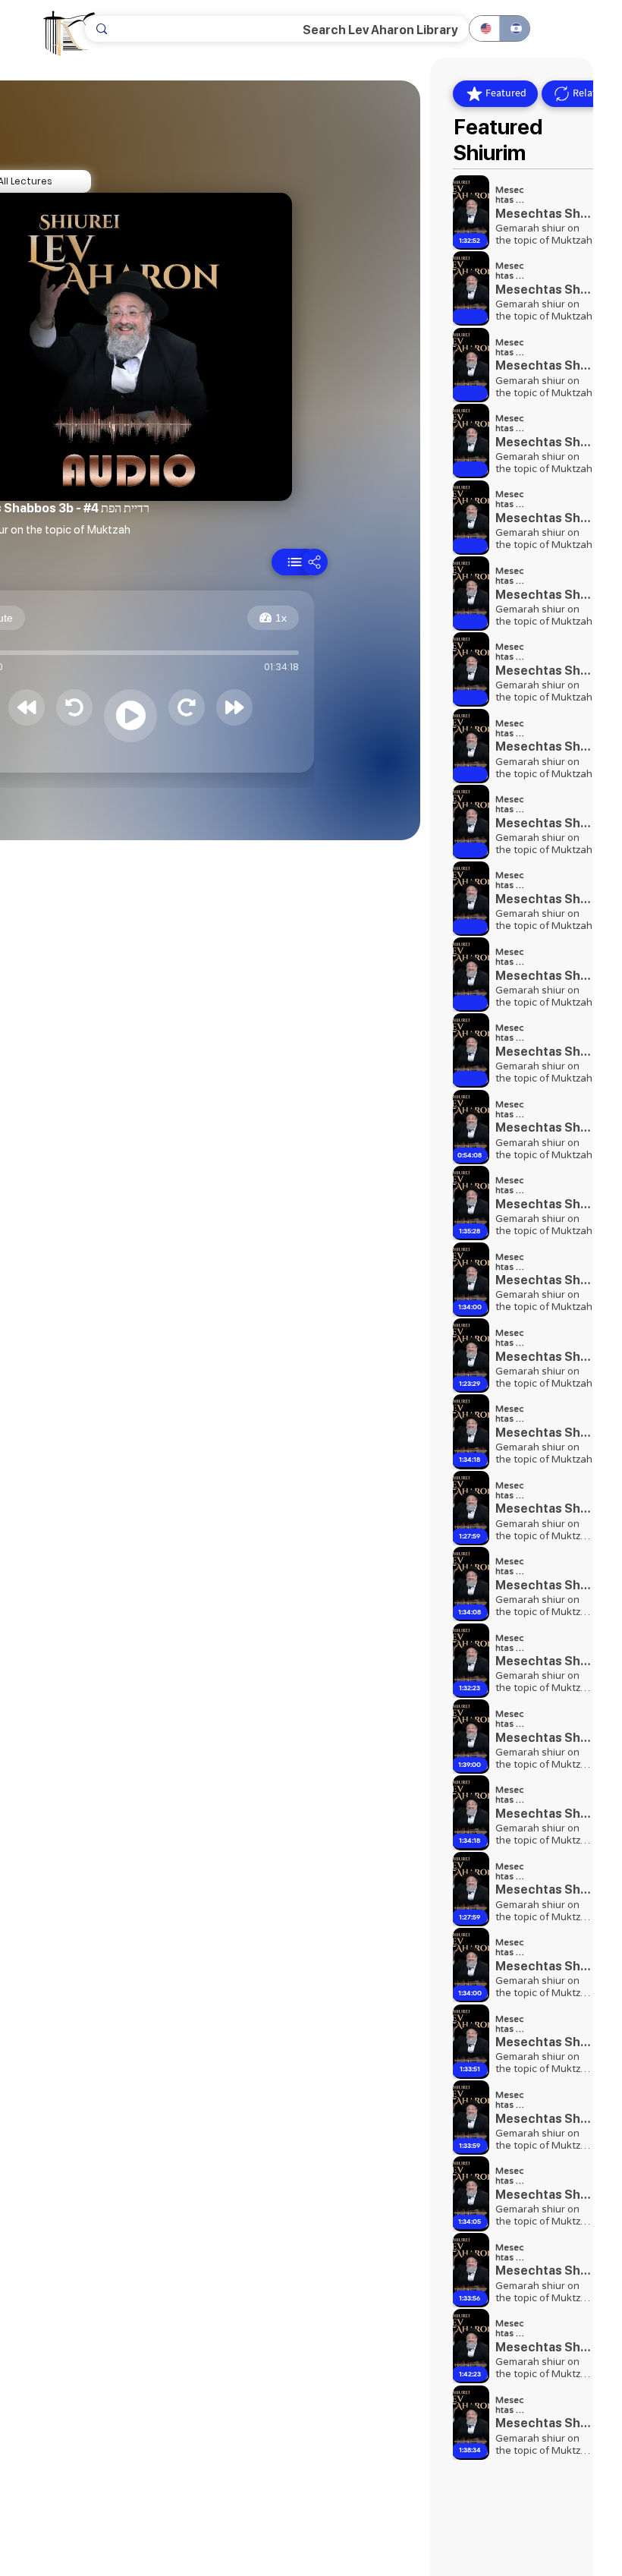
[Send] (295, 562)
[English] (484, 28)
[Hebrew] (514, 28)
